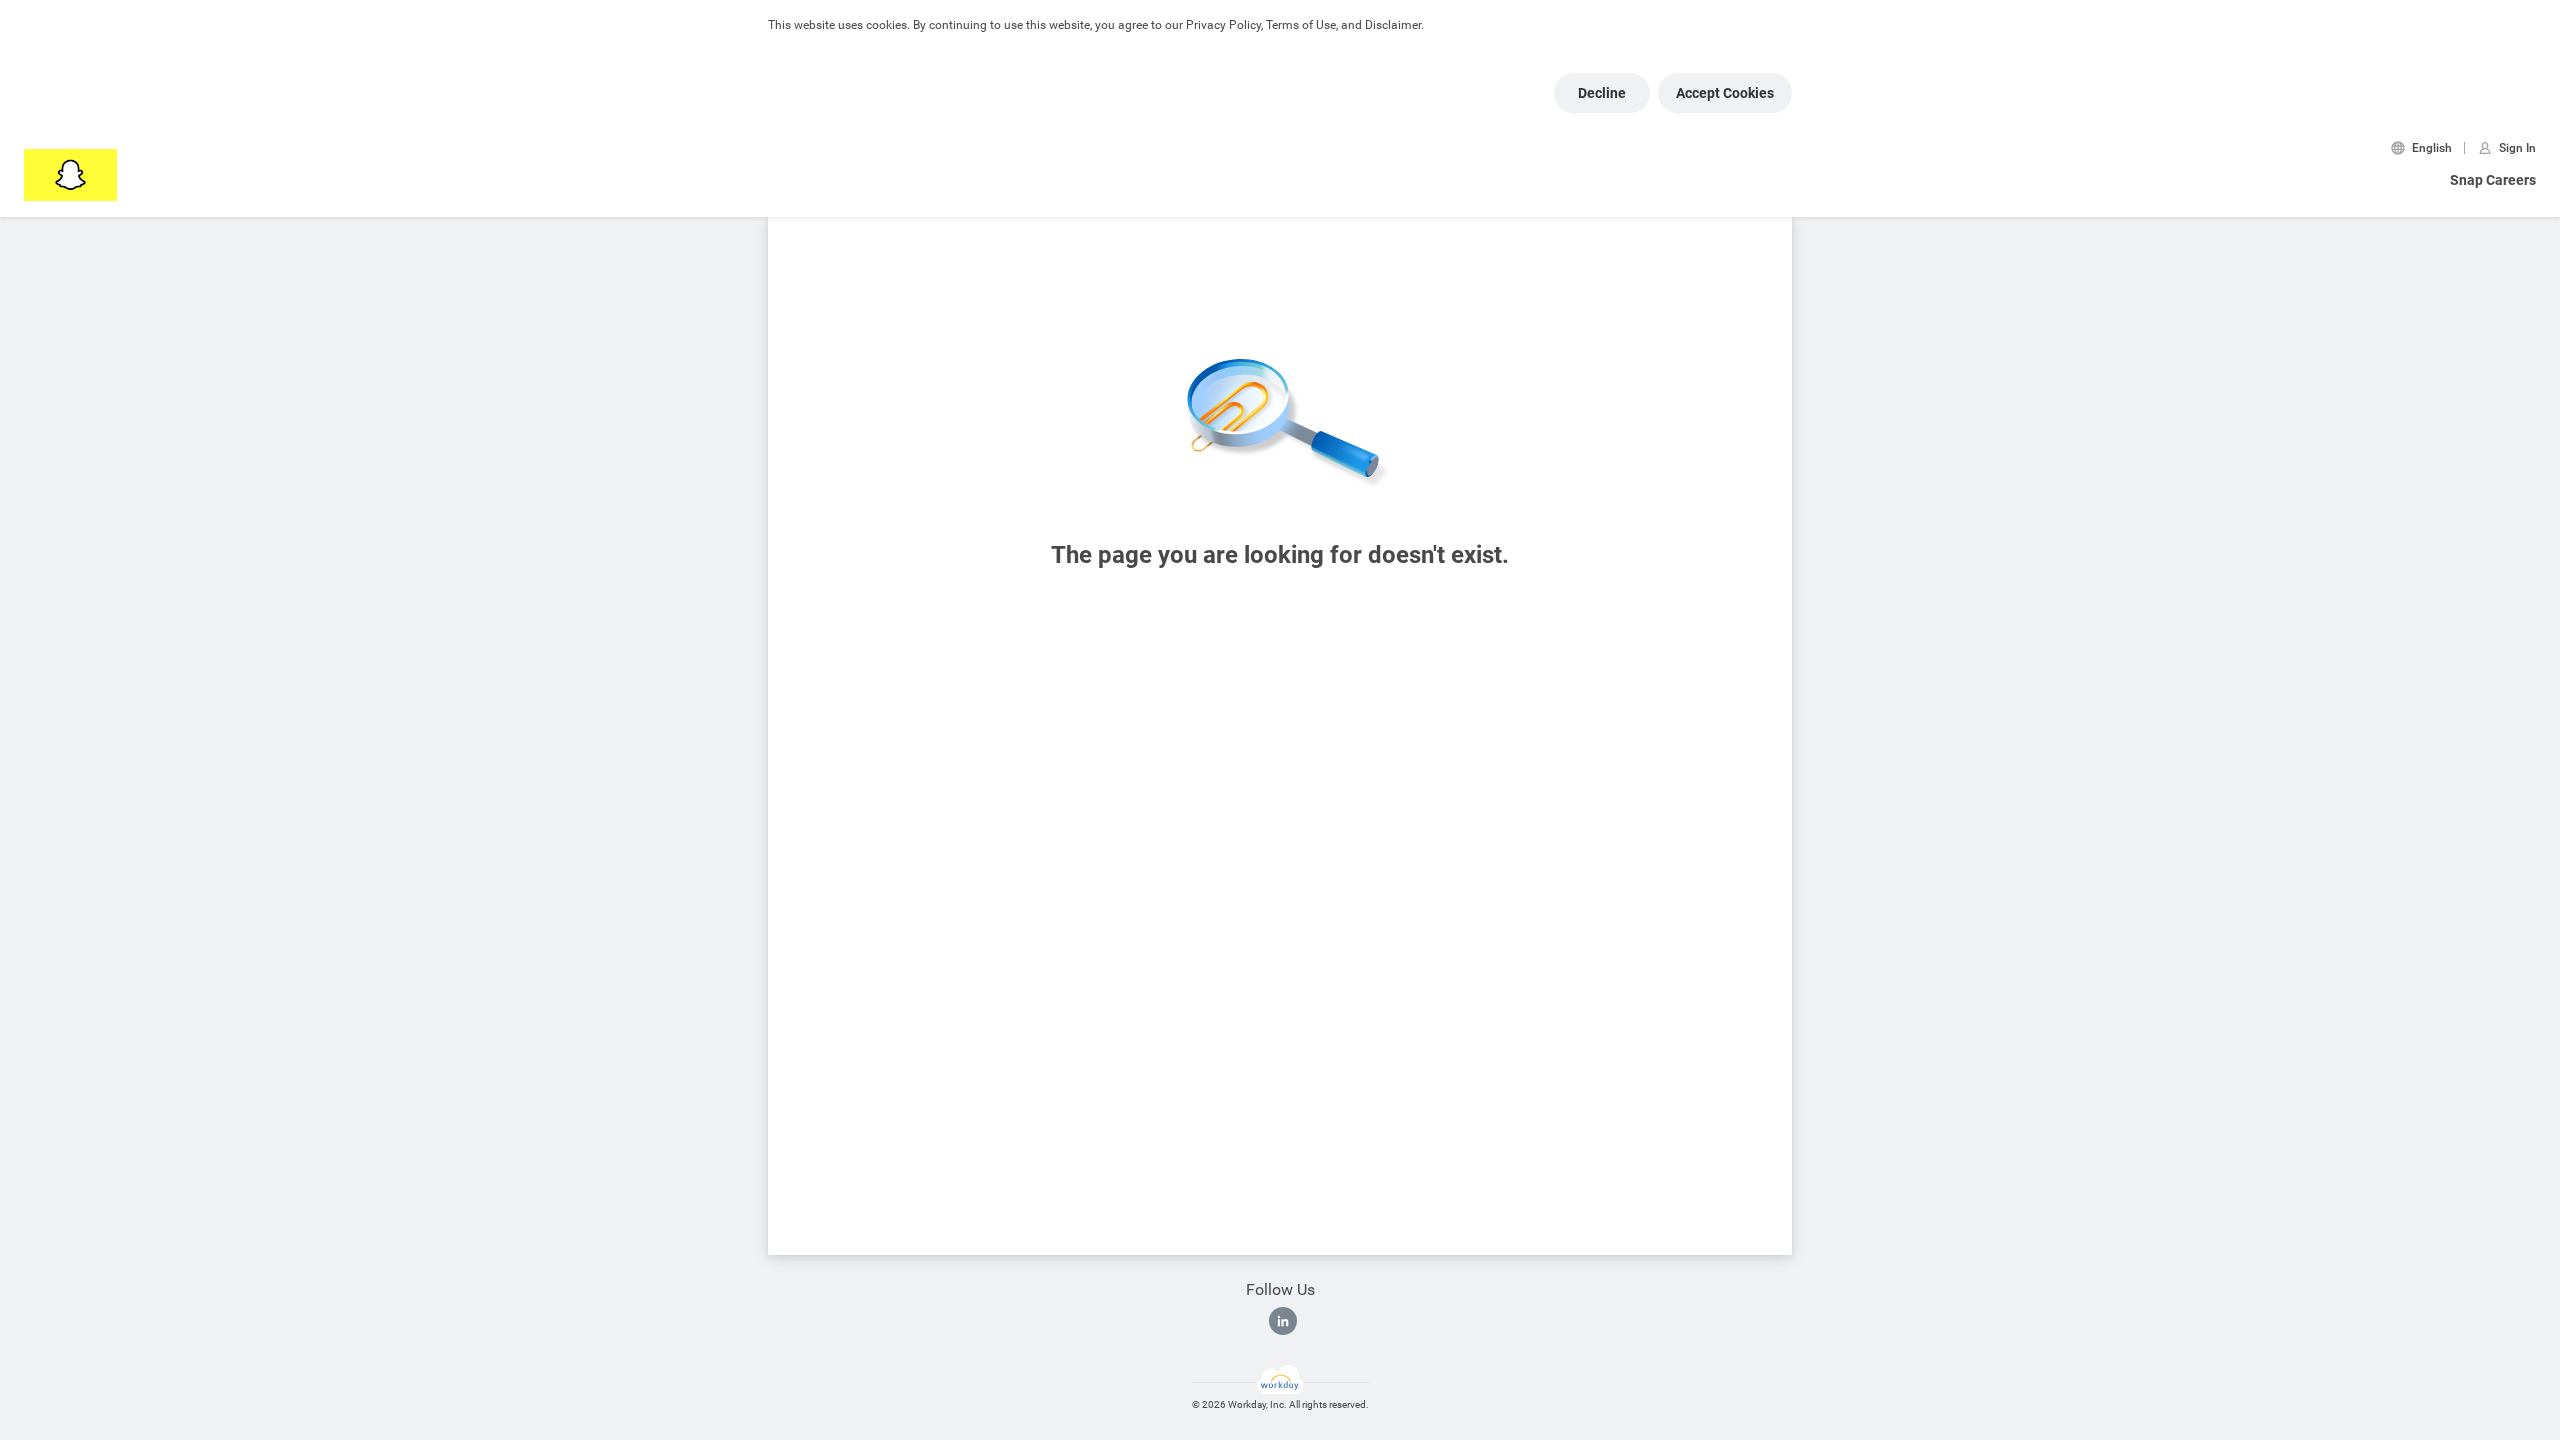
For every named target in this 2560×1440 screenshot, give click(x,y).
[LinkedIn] (1283, 1321)
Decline (1602, 93)
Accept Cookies (1725, 93)
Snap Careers (2493, 180)
